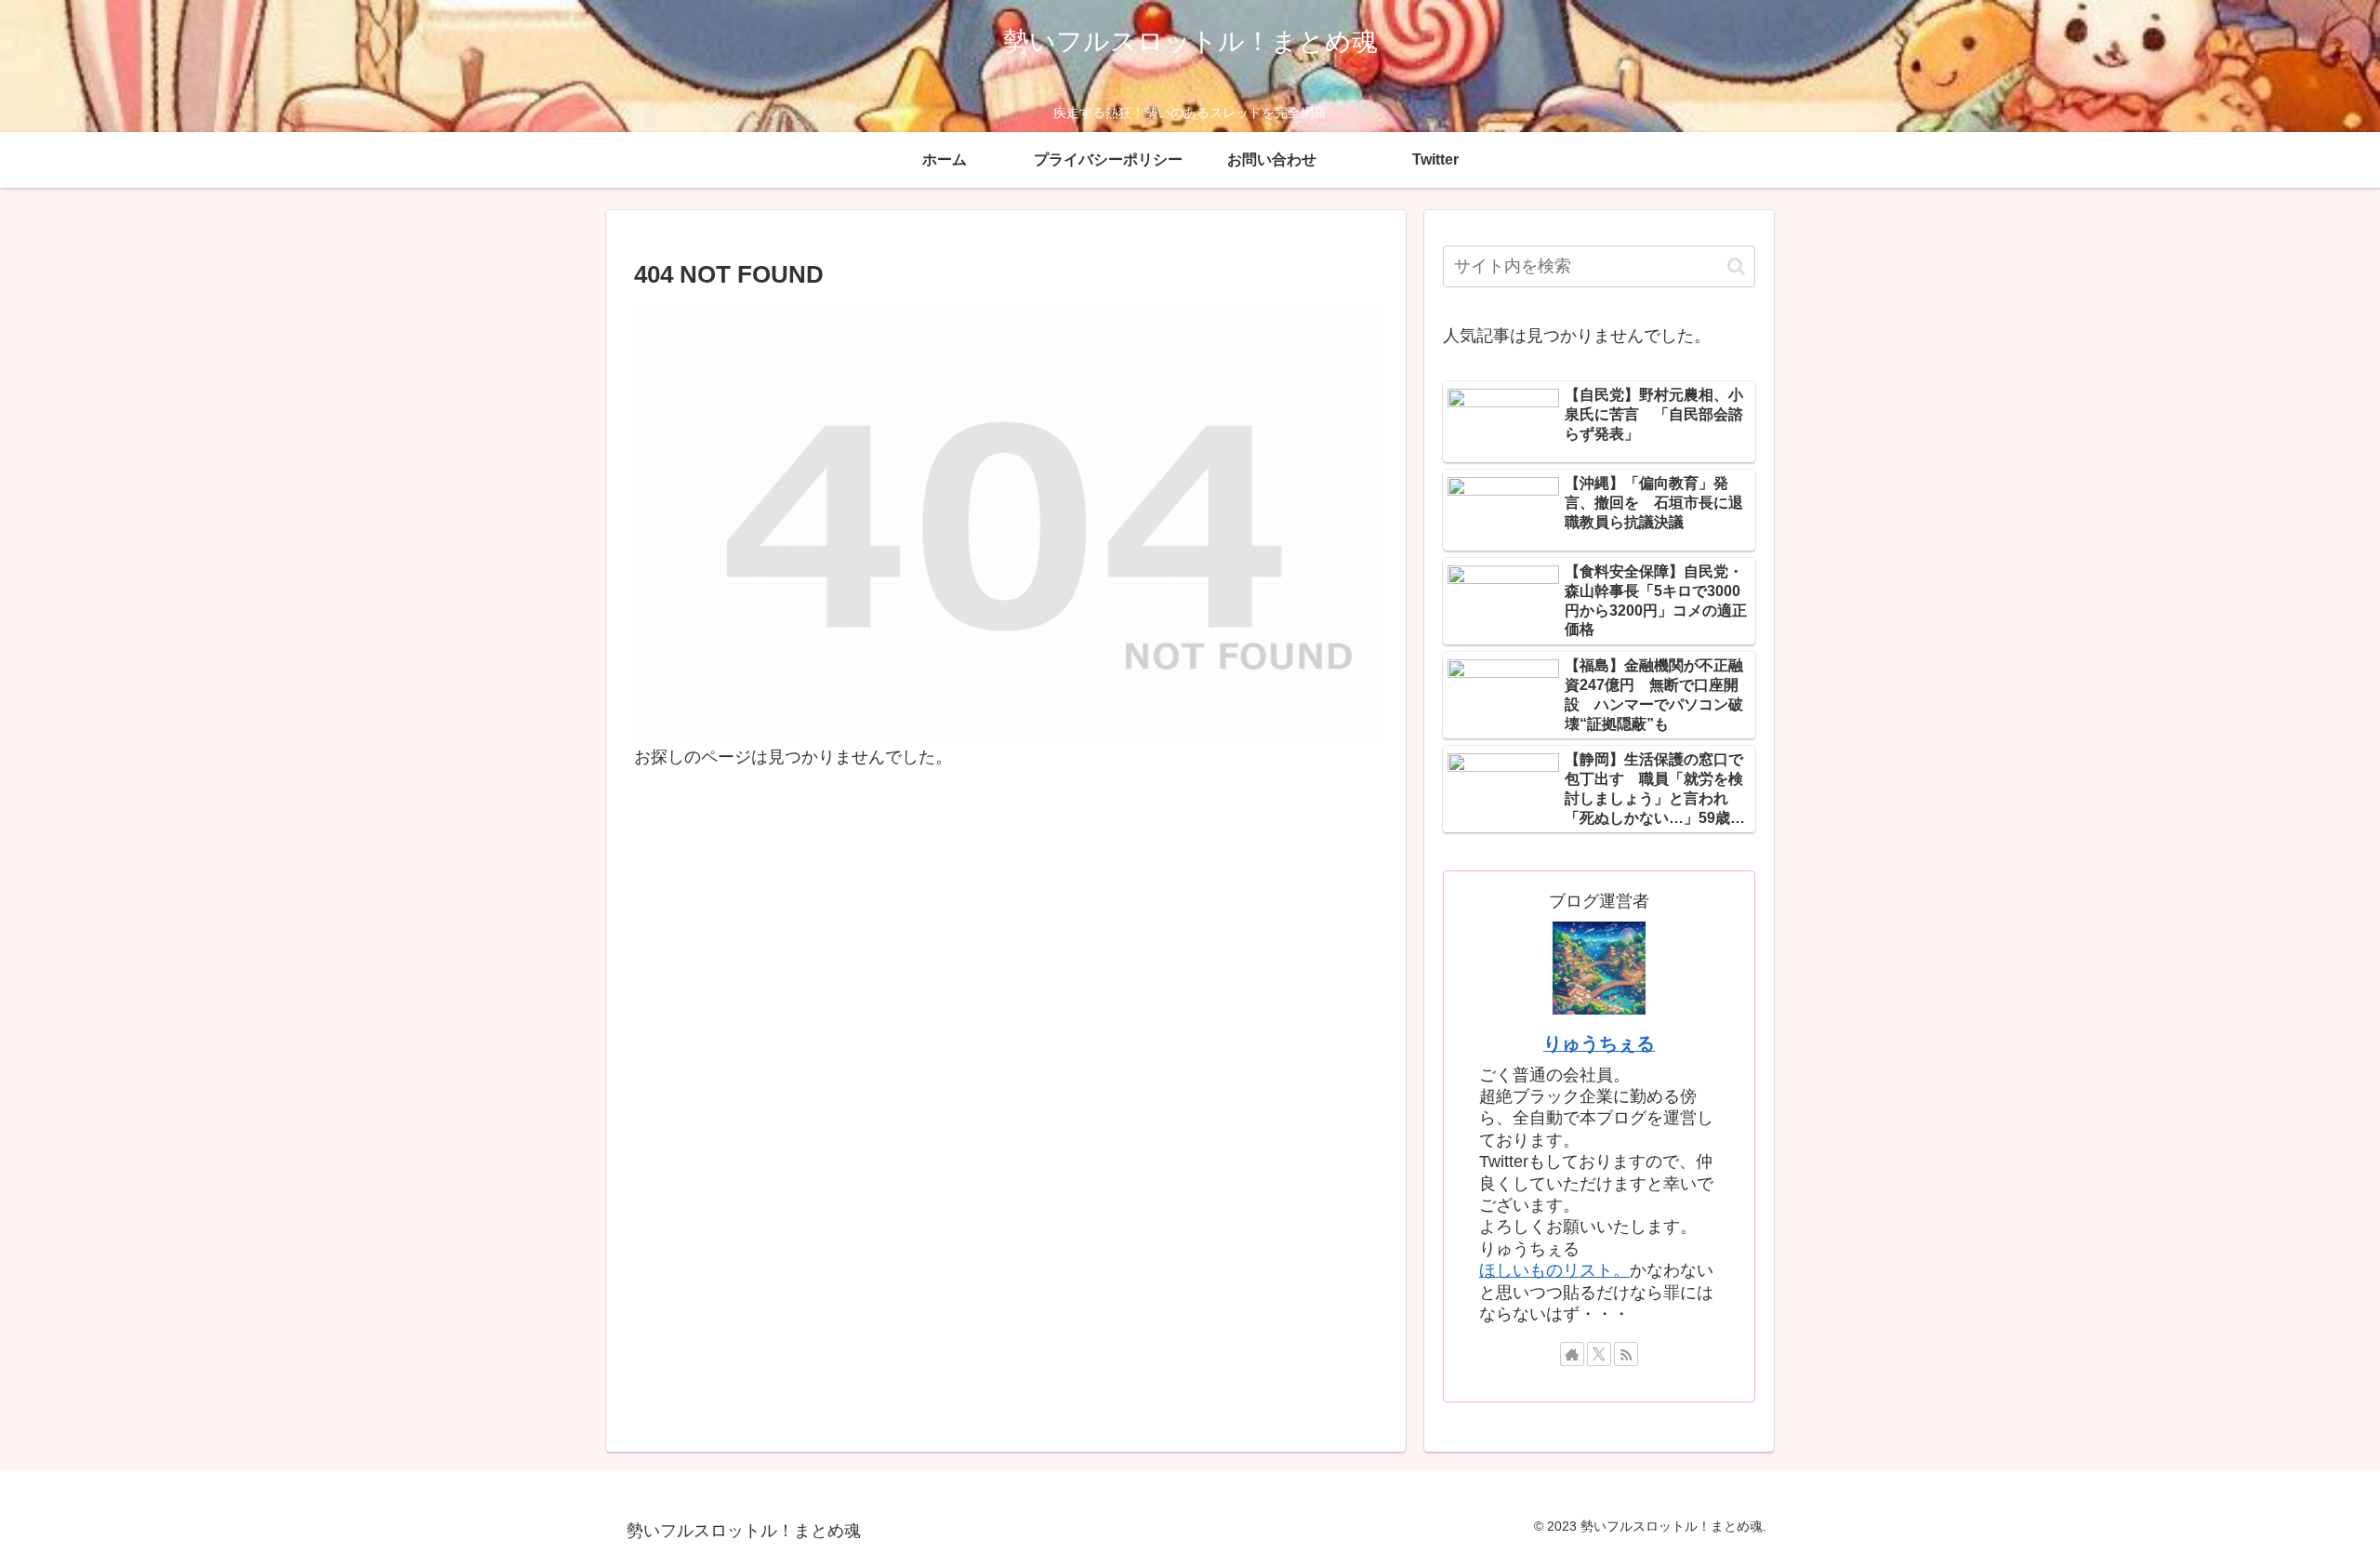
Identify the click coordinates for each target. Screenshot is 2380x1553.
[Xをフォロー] (1599, 1354)
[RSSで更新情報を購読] (1626, 1354)
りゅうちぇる (1599, 1043)
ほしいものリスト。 (1554, 1270)
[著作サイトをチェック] (1572, 1354)
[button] (1736, 266)
